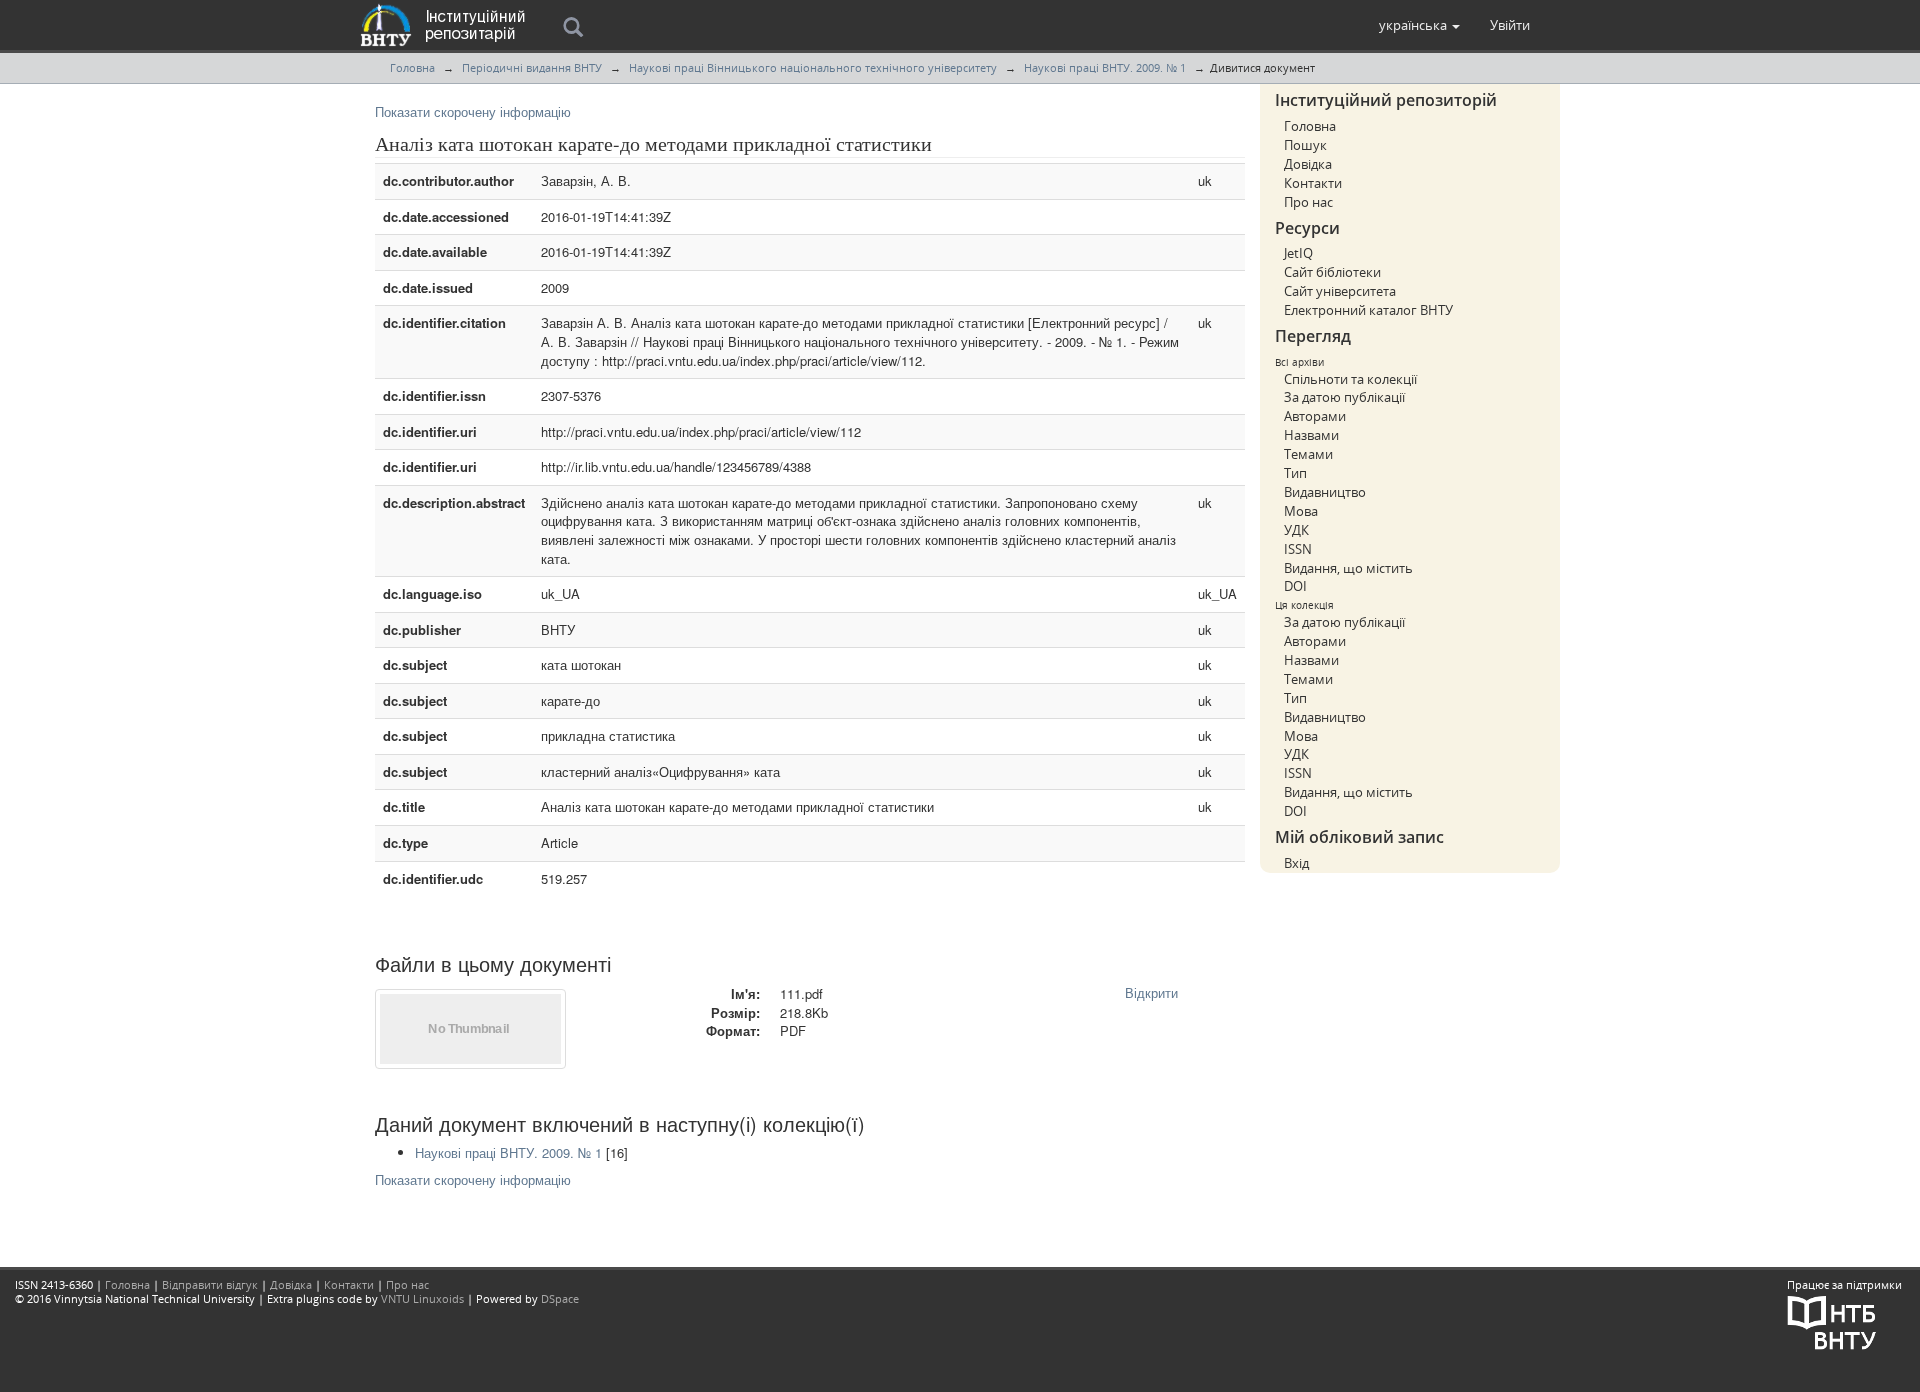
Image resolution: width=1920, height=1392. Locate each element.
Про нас (1308, 202)
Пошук (1305, 145)
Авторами (1315, 416)
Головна (412, 67)
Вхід (1296, 863)
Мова (1301, 511)
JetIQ (1298, 253)
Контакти (1313, 183)
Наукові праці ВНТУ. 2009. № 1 (1105, 67)
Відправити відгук (210, 1284)
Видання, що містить (1348, 568)
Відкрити (1151, 992)
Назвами (1311, 435)
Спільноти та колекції (1350, 379)
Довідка (1308, 164)
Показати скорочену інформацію (473, 111)
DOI (1295, 586)
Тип (1295, 473)
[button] (1419, 25)
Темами (1308, 454)
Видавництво (1325, 492)
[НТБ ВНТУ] (1832, 1321)
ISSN (1298, 549)
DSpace (560, 1298)
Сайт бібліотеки (1332, 272)
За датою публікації (1344, 397)
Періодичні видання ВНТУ (532, 67)
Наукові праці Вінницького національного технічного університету (813, 67)
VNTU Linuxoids (422, 1298)
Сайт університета (1340, 291)
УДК (1296, 530)
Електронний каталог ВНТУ (1368, 310)
